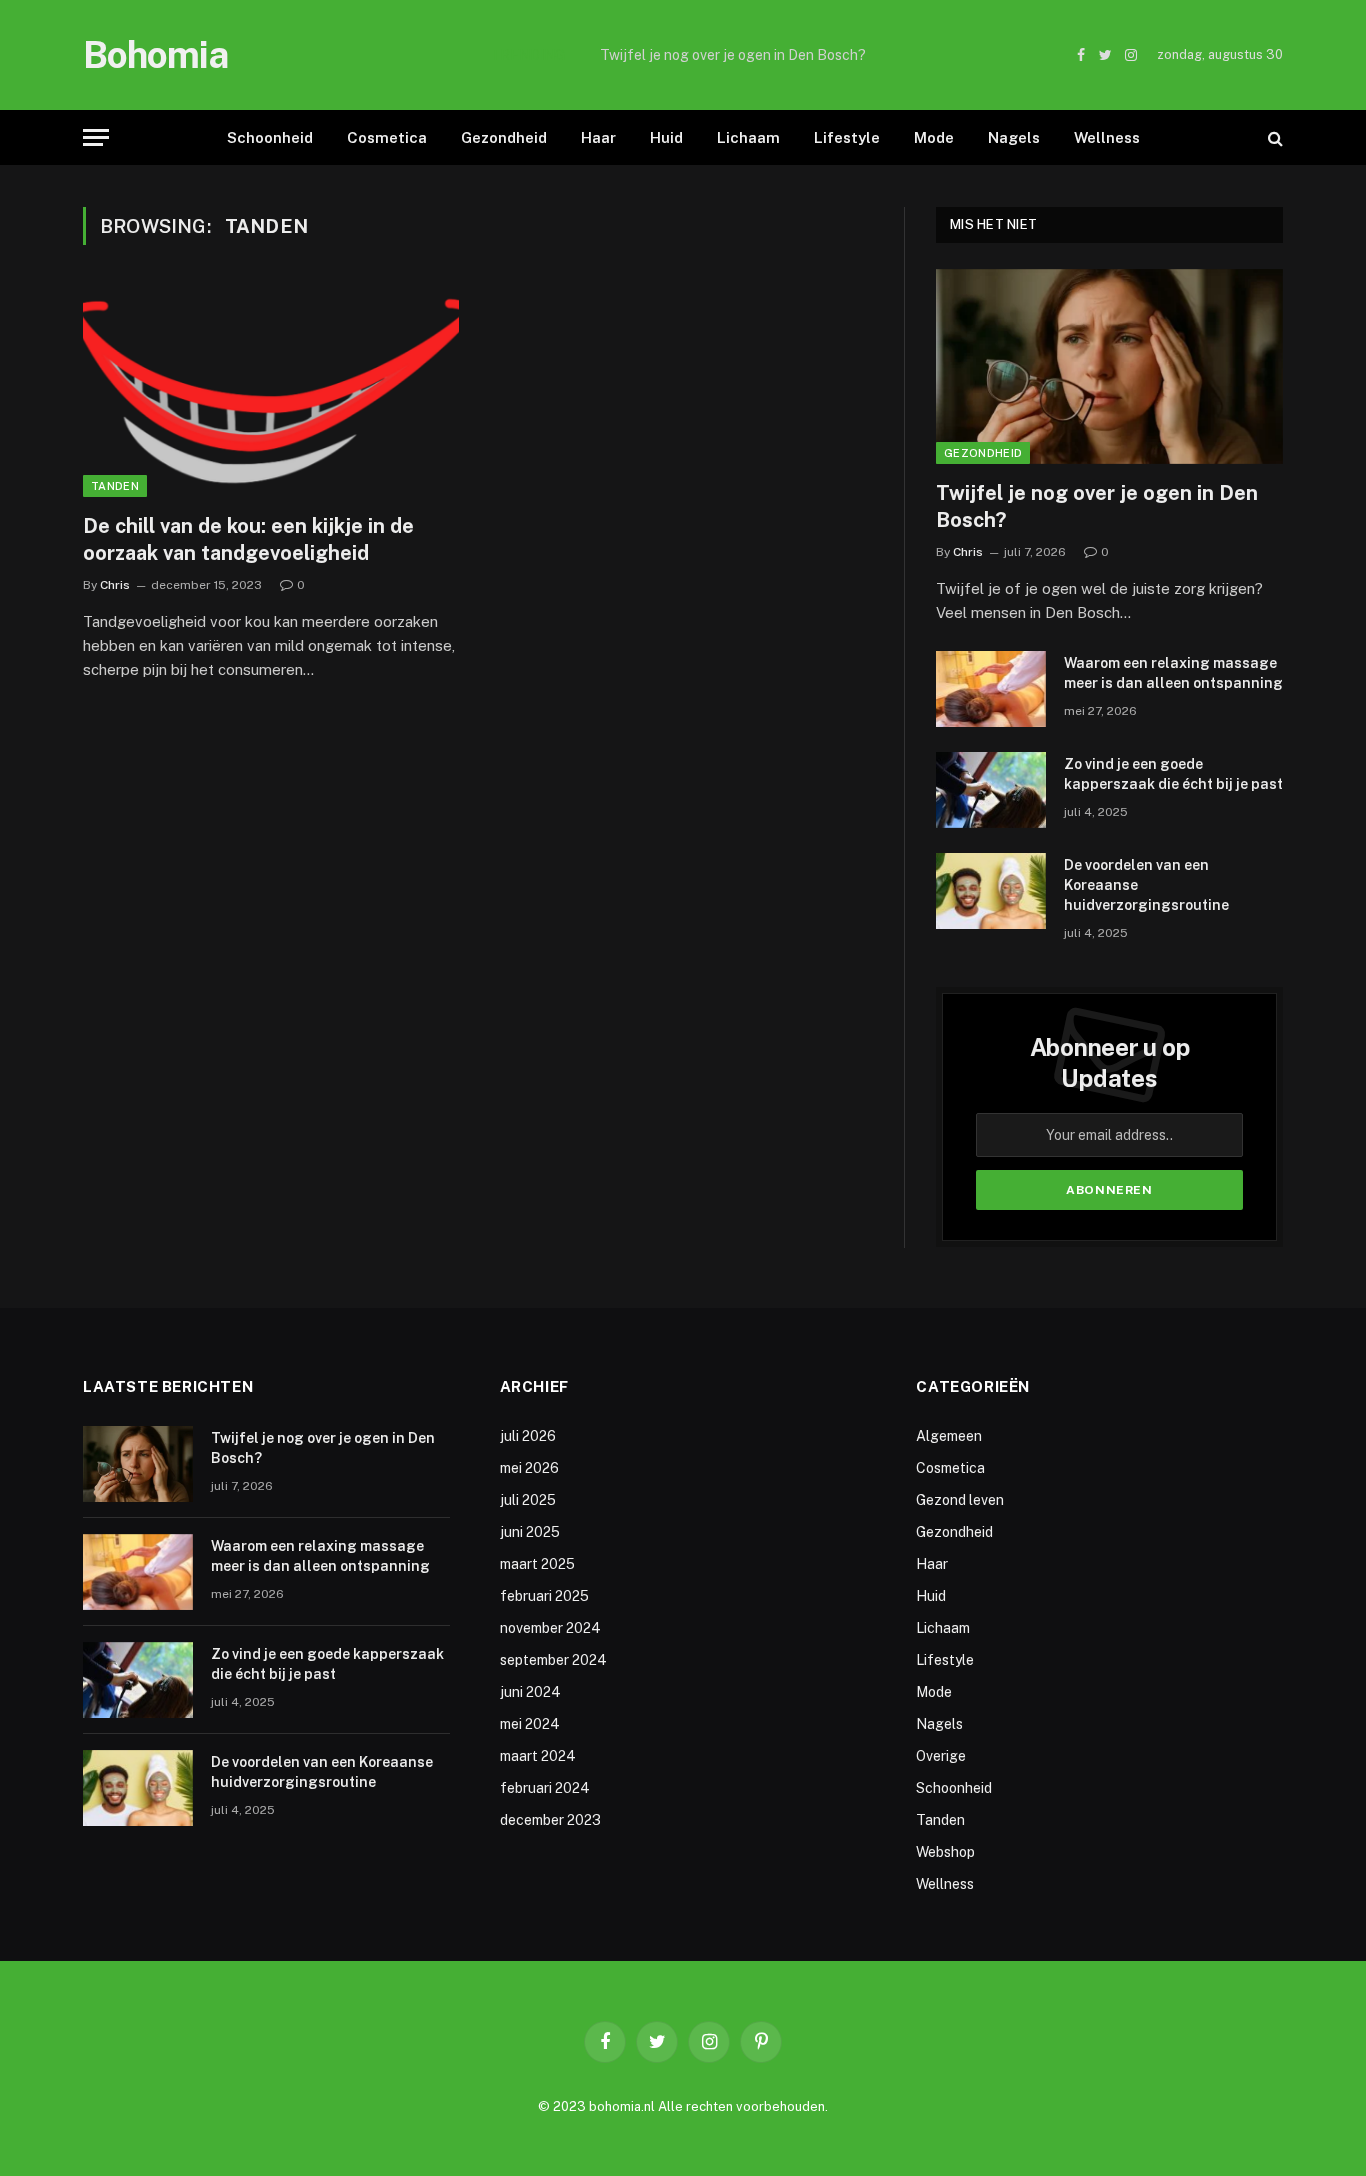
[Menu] (96, 137)
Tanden (115, 486)
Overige (941, 1756)
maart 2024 (538, 1756)
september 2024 (553, 1660)
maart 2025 (537, 1564)
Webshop (945, 1852)
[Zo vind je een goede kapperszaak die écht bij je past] (991, 790)
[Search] (1273, 137)
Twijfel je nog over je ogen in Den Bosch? (1097, 506)
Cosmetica (387, 137)
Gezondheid (504, 137)
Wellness (1107, 137)
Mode (934, 137)
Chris (115, 585)
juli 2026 (528, 1436)
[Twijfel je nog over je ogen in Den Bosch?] (1109, 366)
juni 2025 (530, 1532)
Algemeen (949, 1436)
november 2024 (550, 1628)
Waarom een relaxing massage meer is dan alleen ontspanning (733, 55)
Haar (598, 137)
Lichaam (748, 137)
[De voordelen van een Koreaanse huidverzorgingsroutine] (991, 891)
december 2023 (550, 1820)
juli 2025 (528, 1500)
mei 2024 (530, 1724)
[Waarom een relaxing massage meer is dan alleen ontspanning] (991, 689)
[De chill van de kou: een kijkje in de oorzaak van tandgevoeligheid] (271, 391)
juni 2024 (530, 1692)
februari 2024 (545, 1788)
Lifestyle (847, 137)
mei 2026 (529, 1468)
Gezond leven (960, 1500)
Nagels (1014, 137)
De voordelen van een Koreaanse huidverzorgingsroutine (1146, 885)
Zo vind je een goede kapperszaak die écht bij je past (1173, 774)
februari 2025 (544, 1596)
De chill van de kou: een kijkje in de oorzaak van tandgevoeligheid (248, 539)
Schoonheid (270, 137)
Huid (666, 137)
